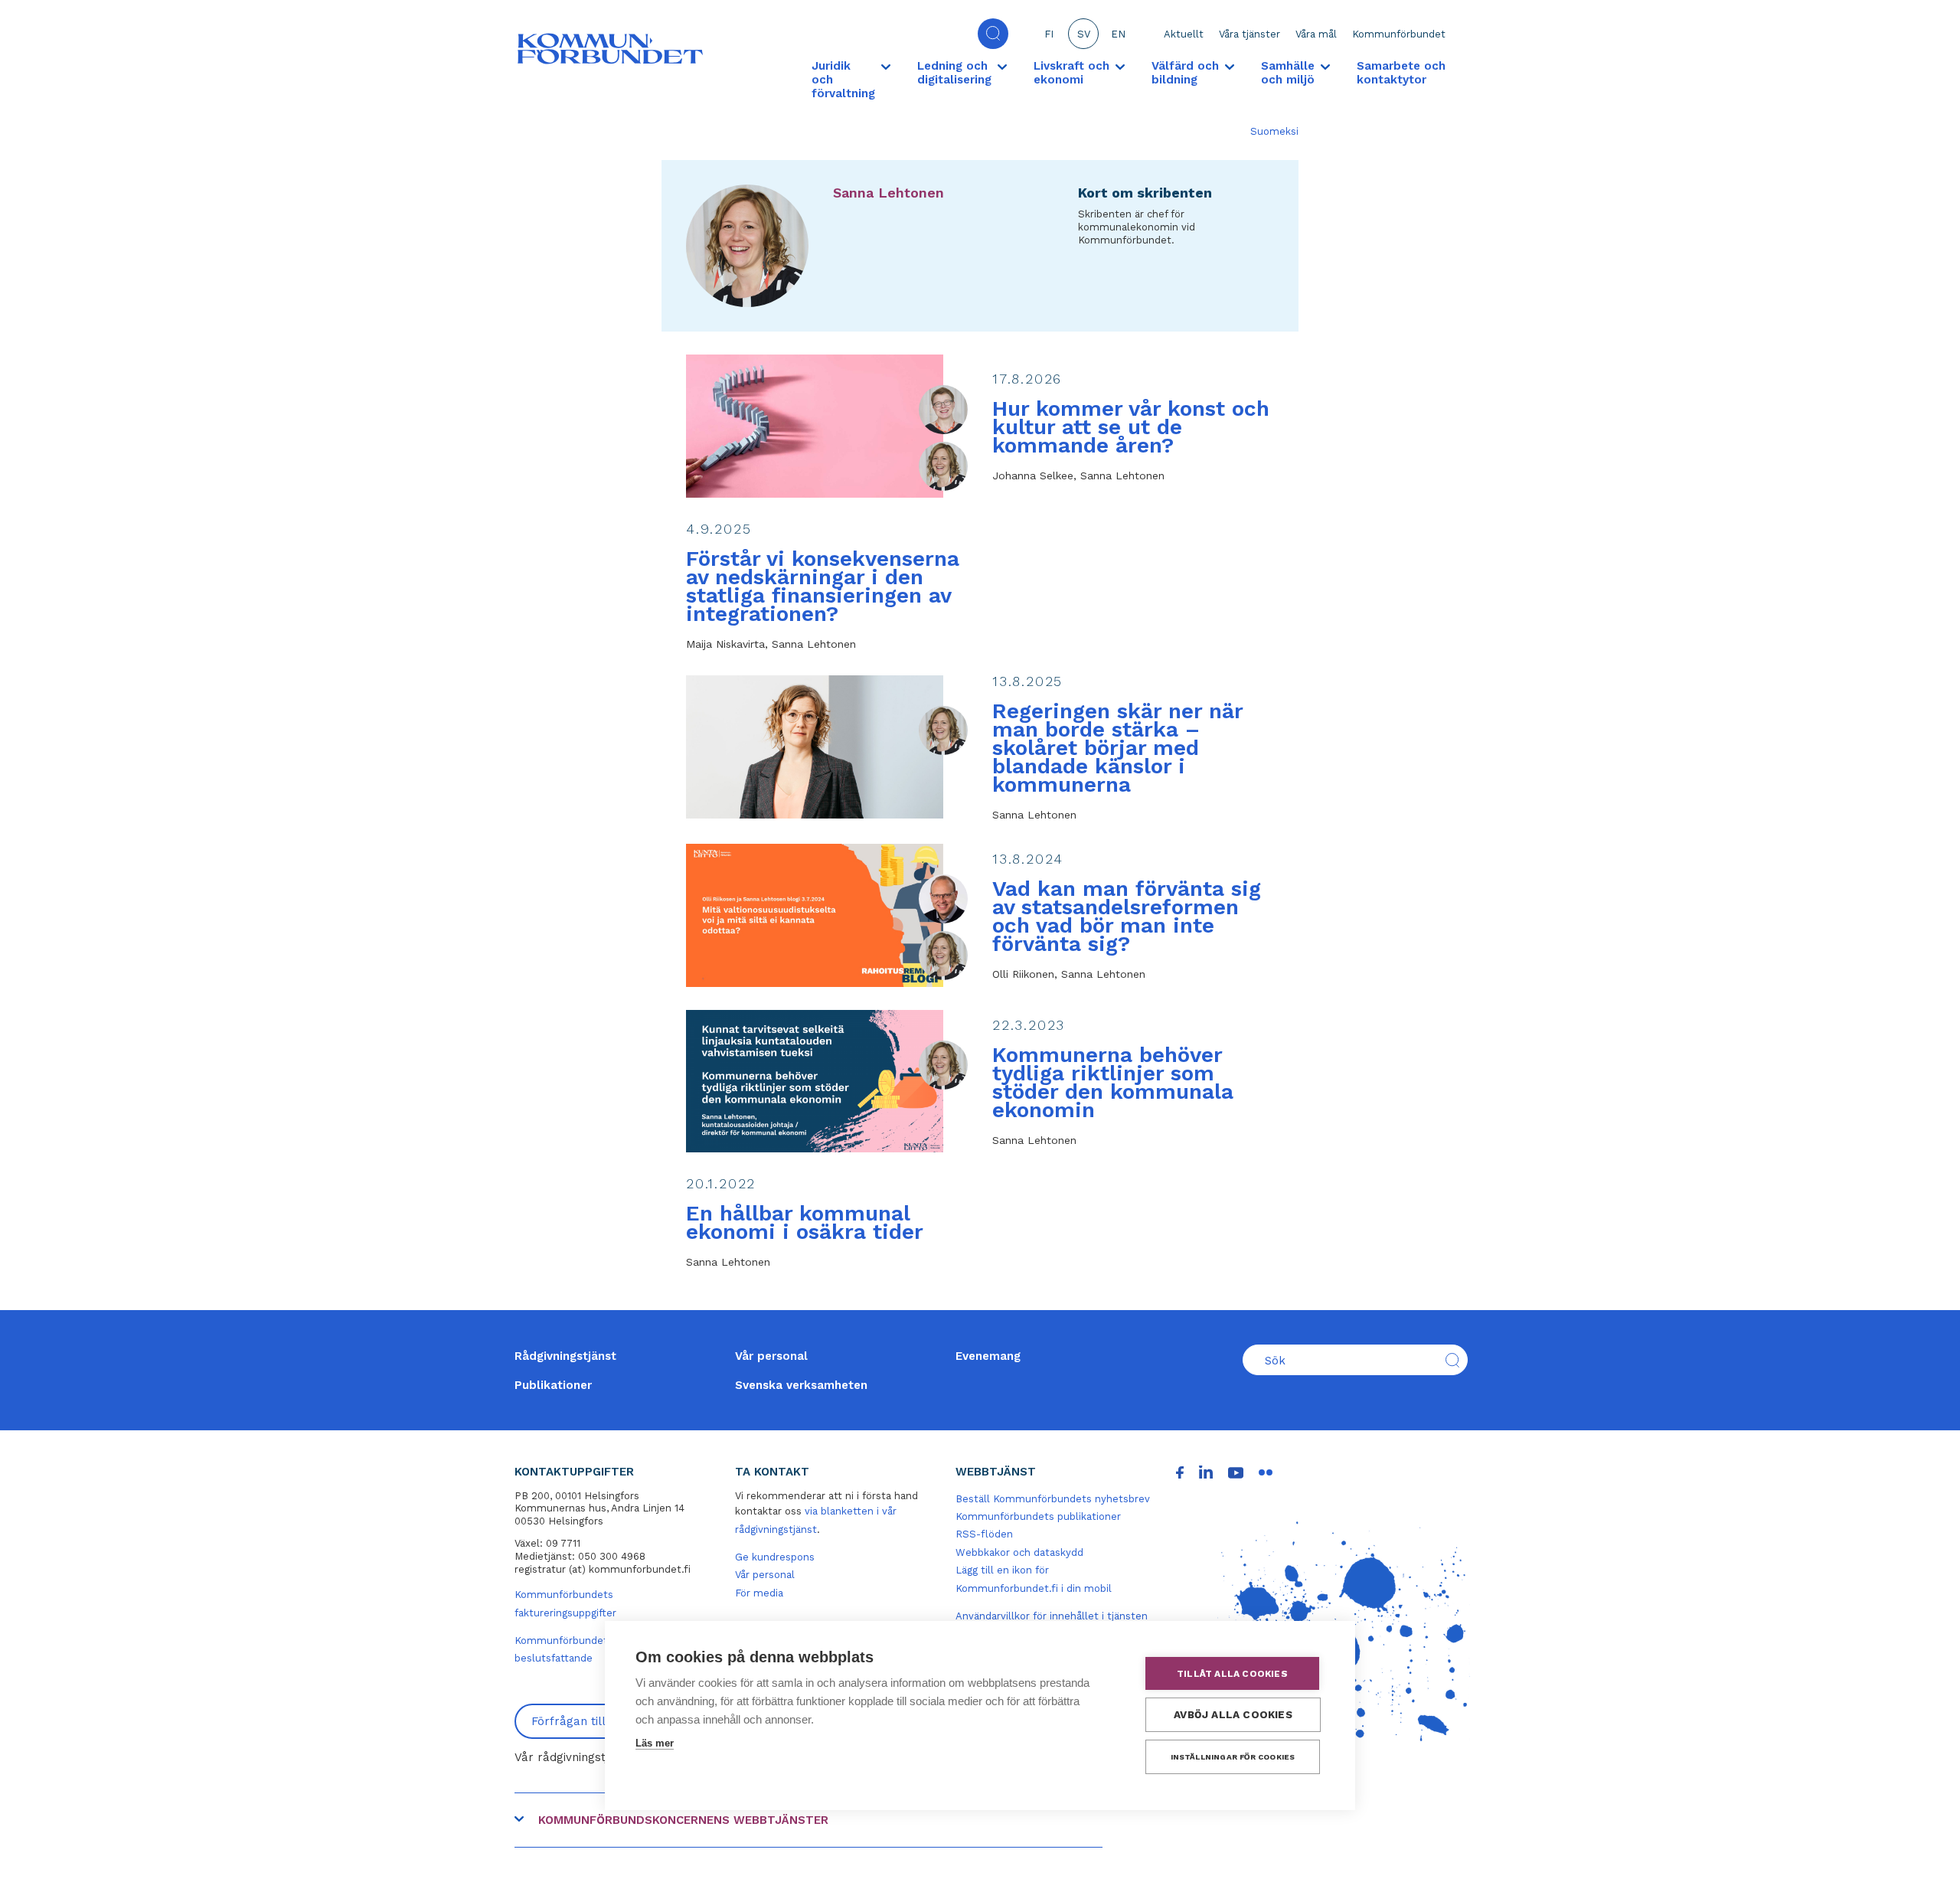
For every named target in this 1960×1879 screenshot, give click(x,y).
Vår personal (771, 1356)
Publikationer (553, 1385)
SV (1084, 34)
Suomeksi (1274, 131)
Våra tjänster (1249, 34)
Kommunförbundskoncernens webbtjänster (683, 1820)
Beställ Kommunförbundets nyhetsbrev (1053, 1499)
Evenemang (988, 1356)
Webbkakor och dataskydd (1019, 1552)
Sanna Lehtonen (889, 193)
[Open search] (993, 34)
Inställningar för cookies (1233, 1757)
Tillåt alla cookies (1232, 1674)
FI (1049, 34)
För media (759, 1593)
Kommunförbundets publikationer (1038, 1516)
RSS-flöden (984, 1534)
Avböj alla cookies (1233, 1714)
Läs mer (655, 1743)
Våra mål (1316, 34)
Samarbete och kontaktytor (1401, 73)
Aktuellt (1184, 34)
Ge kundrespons (775, 1557)
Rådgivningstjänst (565, 1356)
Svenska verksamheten (801, 1385)
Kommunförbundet (1399, 34)
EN (1118, 34)
